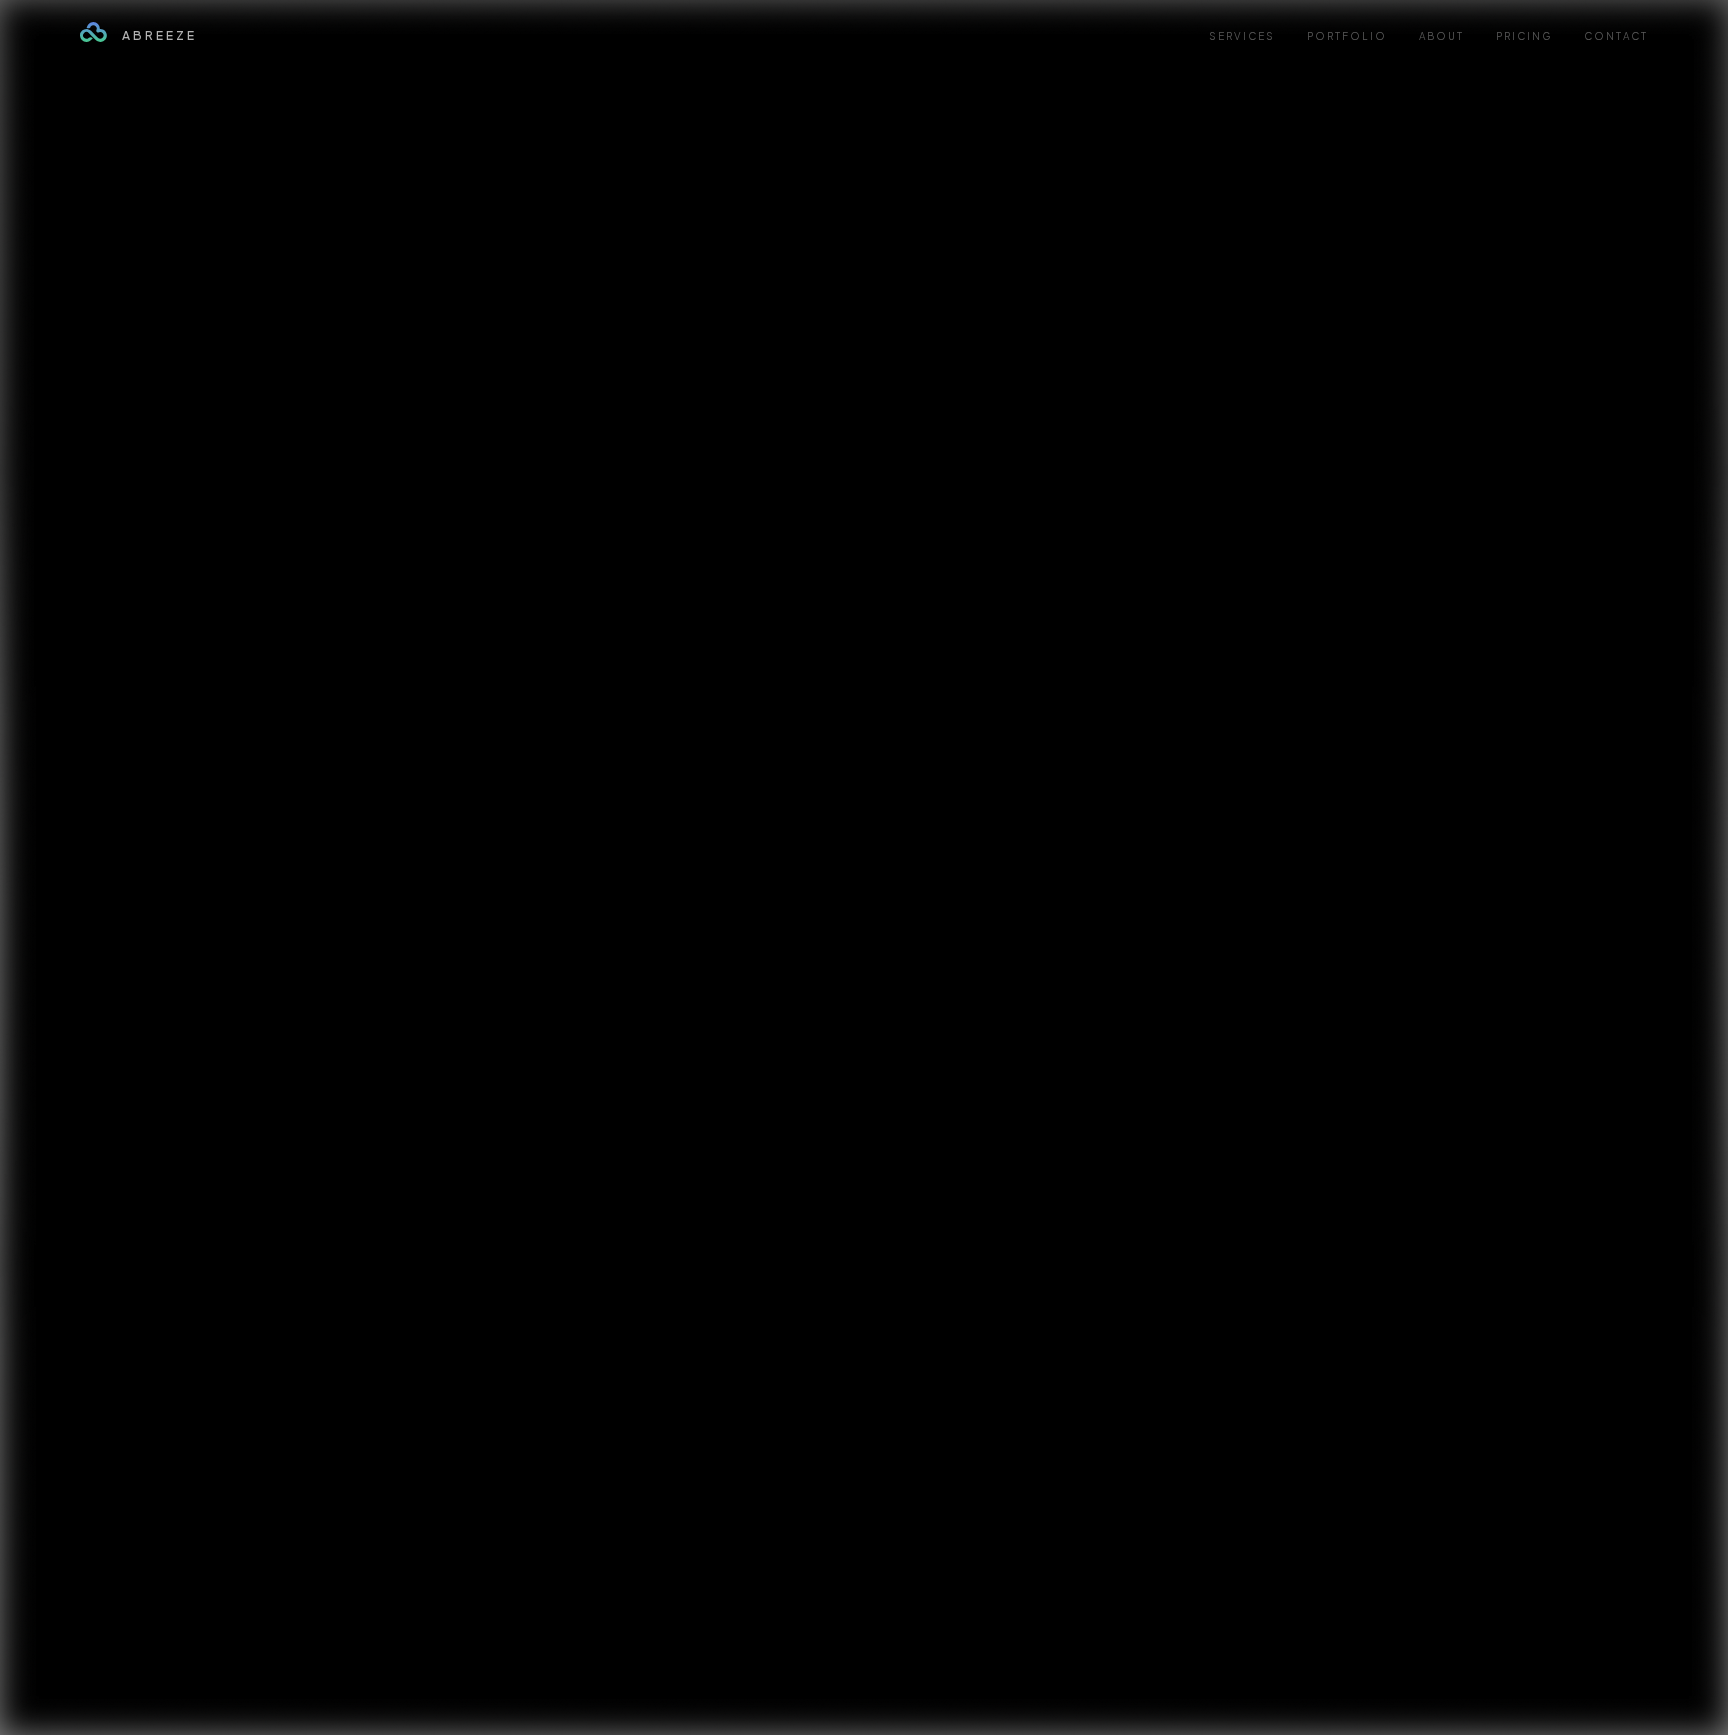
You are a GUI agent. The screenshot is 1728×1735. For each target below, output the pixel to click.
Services (1242, 36)
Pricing (1524, 36)
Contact (1616, 36)
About (1441, 36)
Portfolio (1347, 36)
